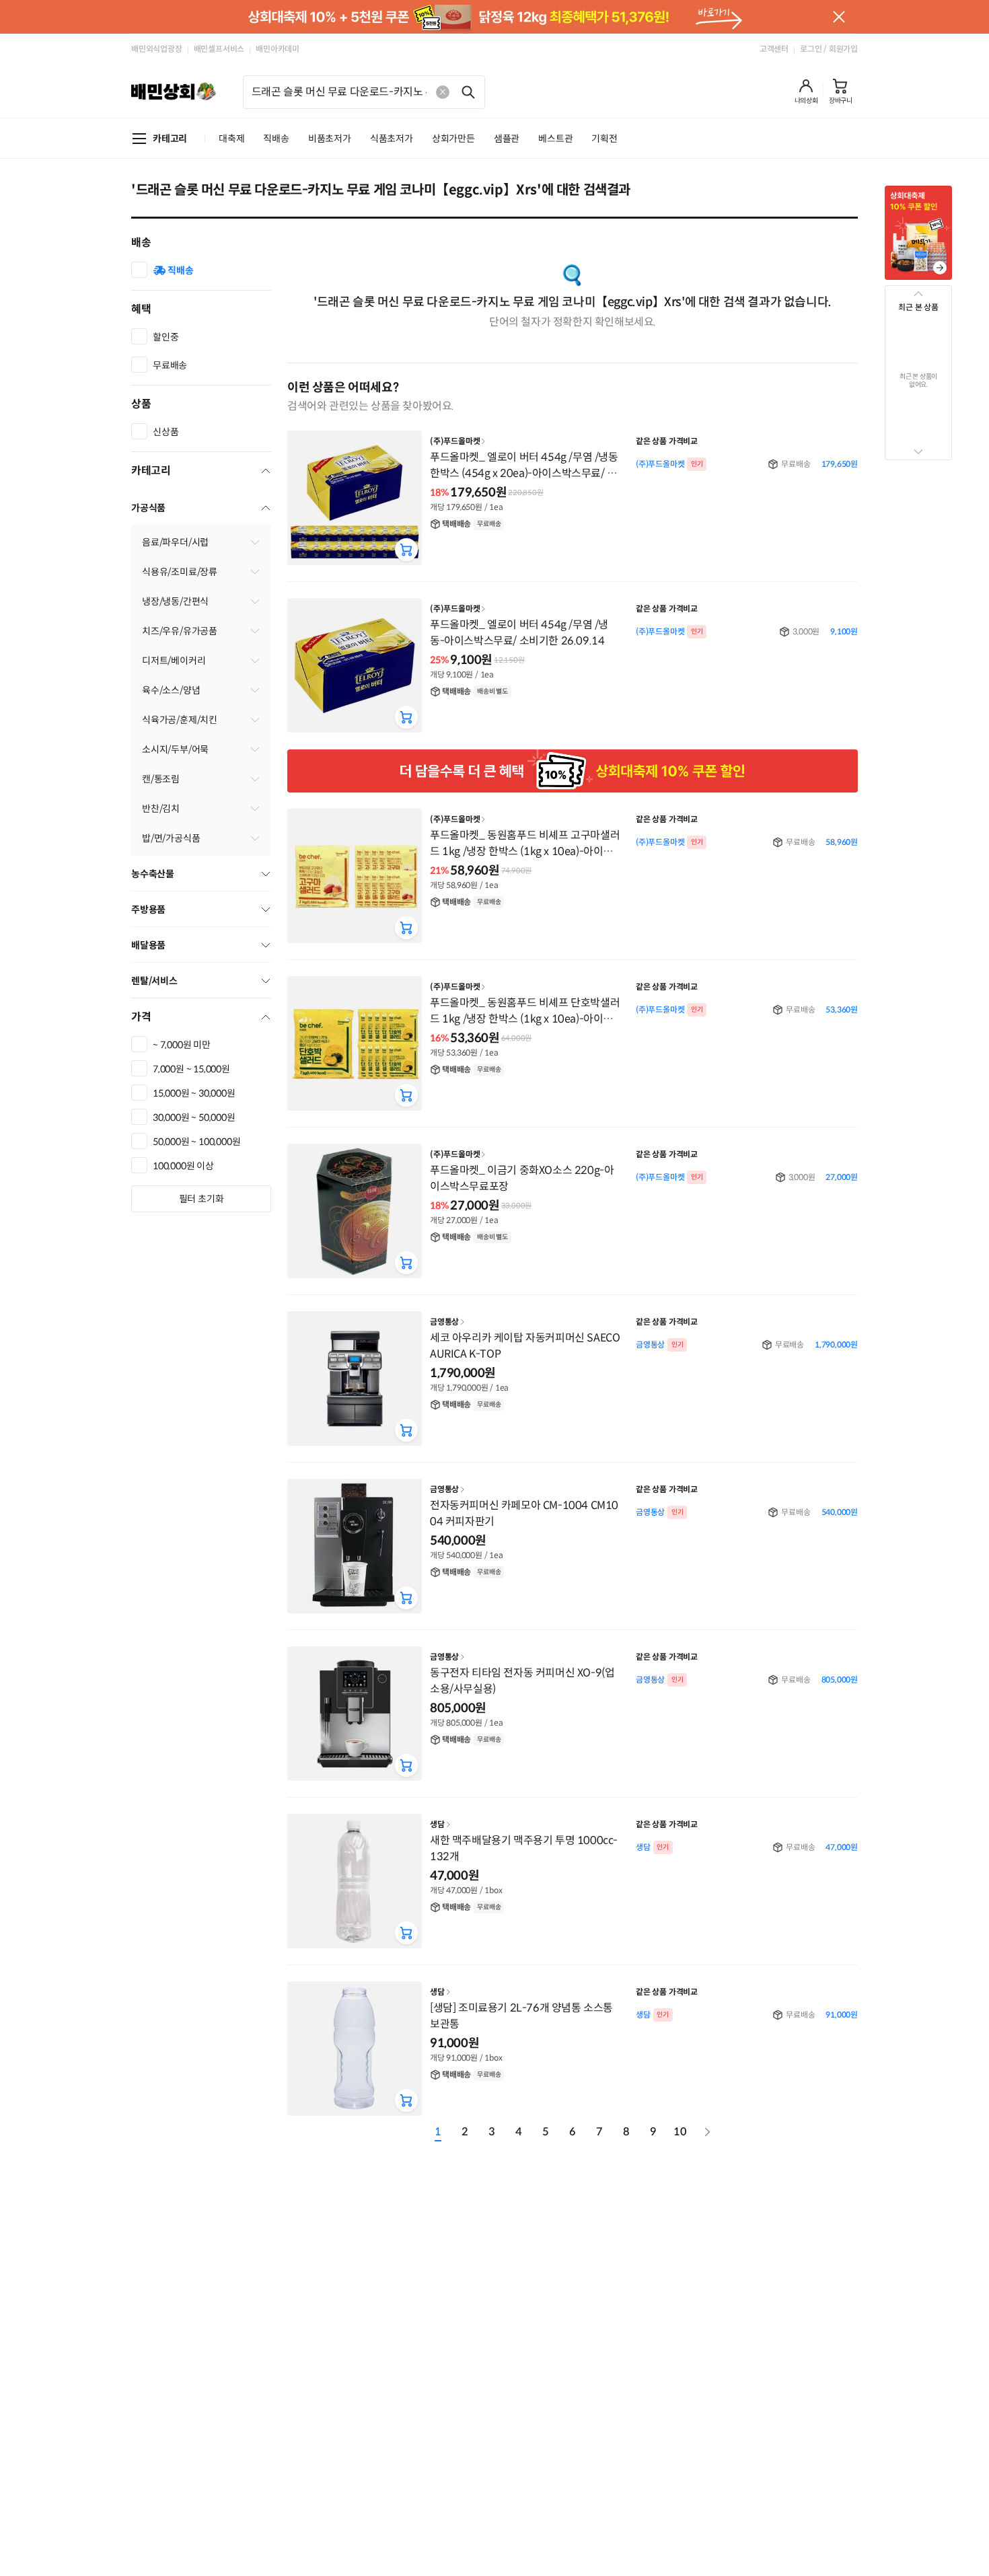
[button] (806, 91)
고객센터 (774, 49)
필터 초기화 (202, 1199)
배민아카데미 (278, 49)
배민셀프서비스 (219, 49)
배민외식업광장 (157, 49)
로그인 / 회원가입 (829, 49)
